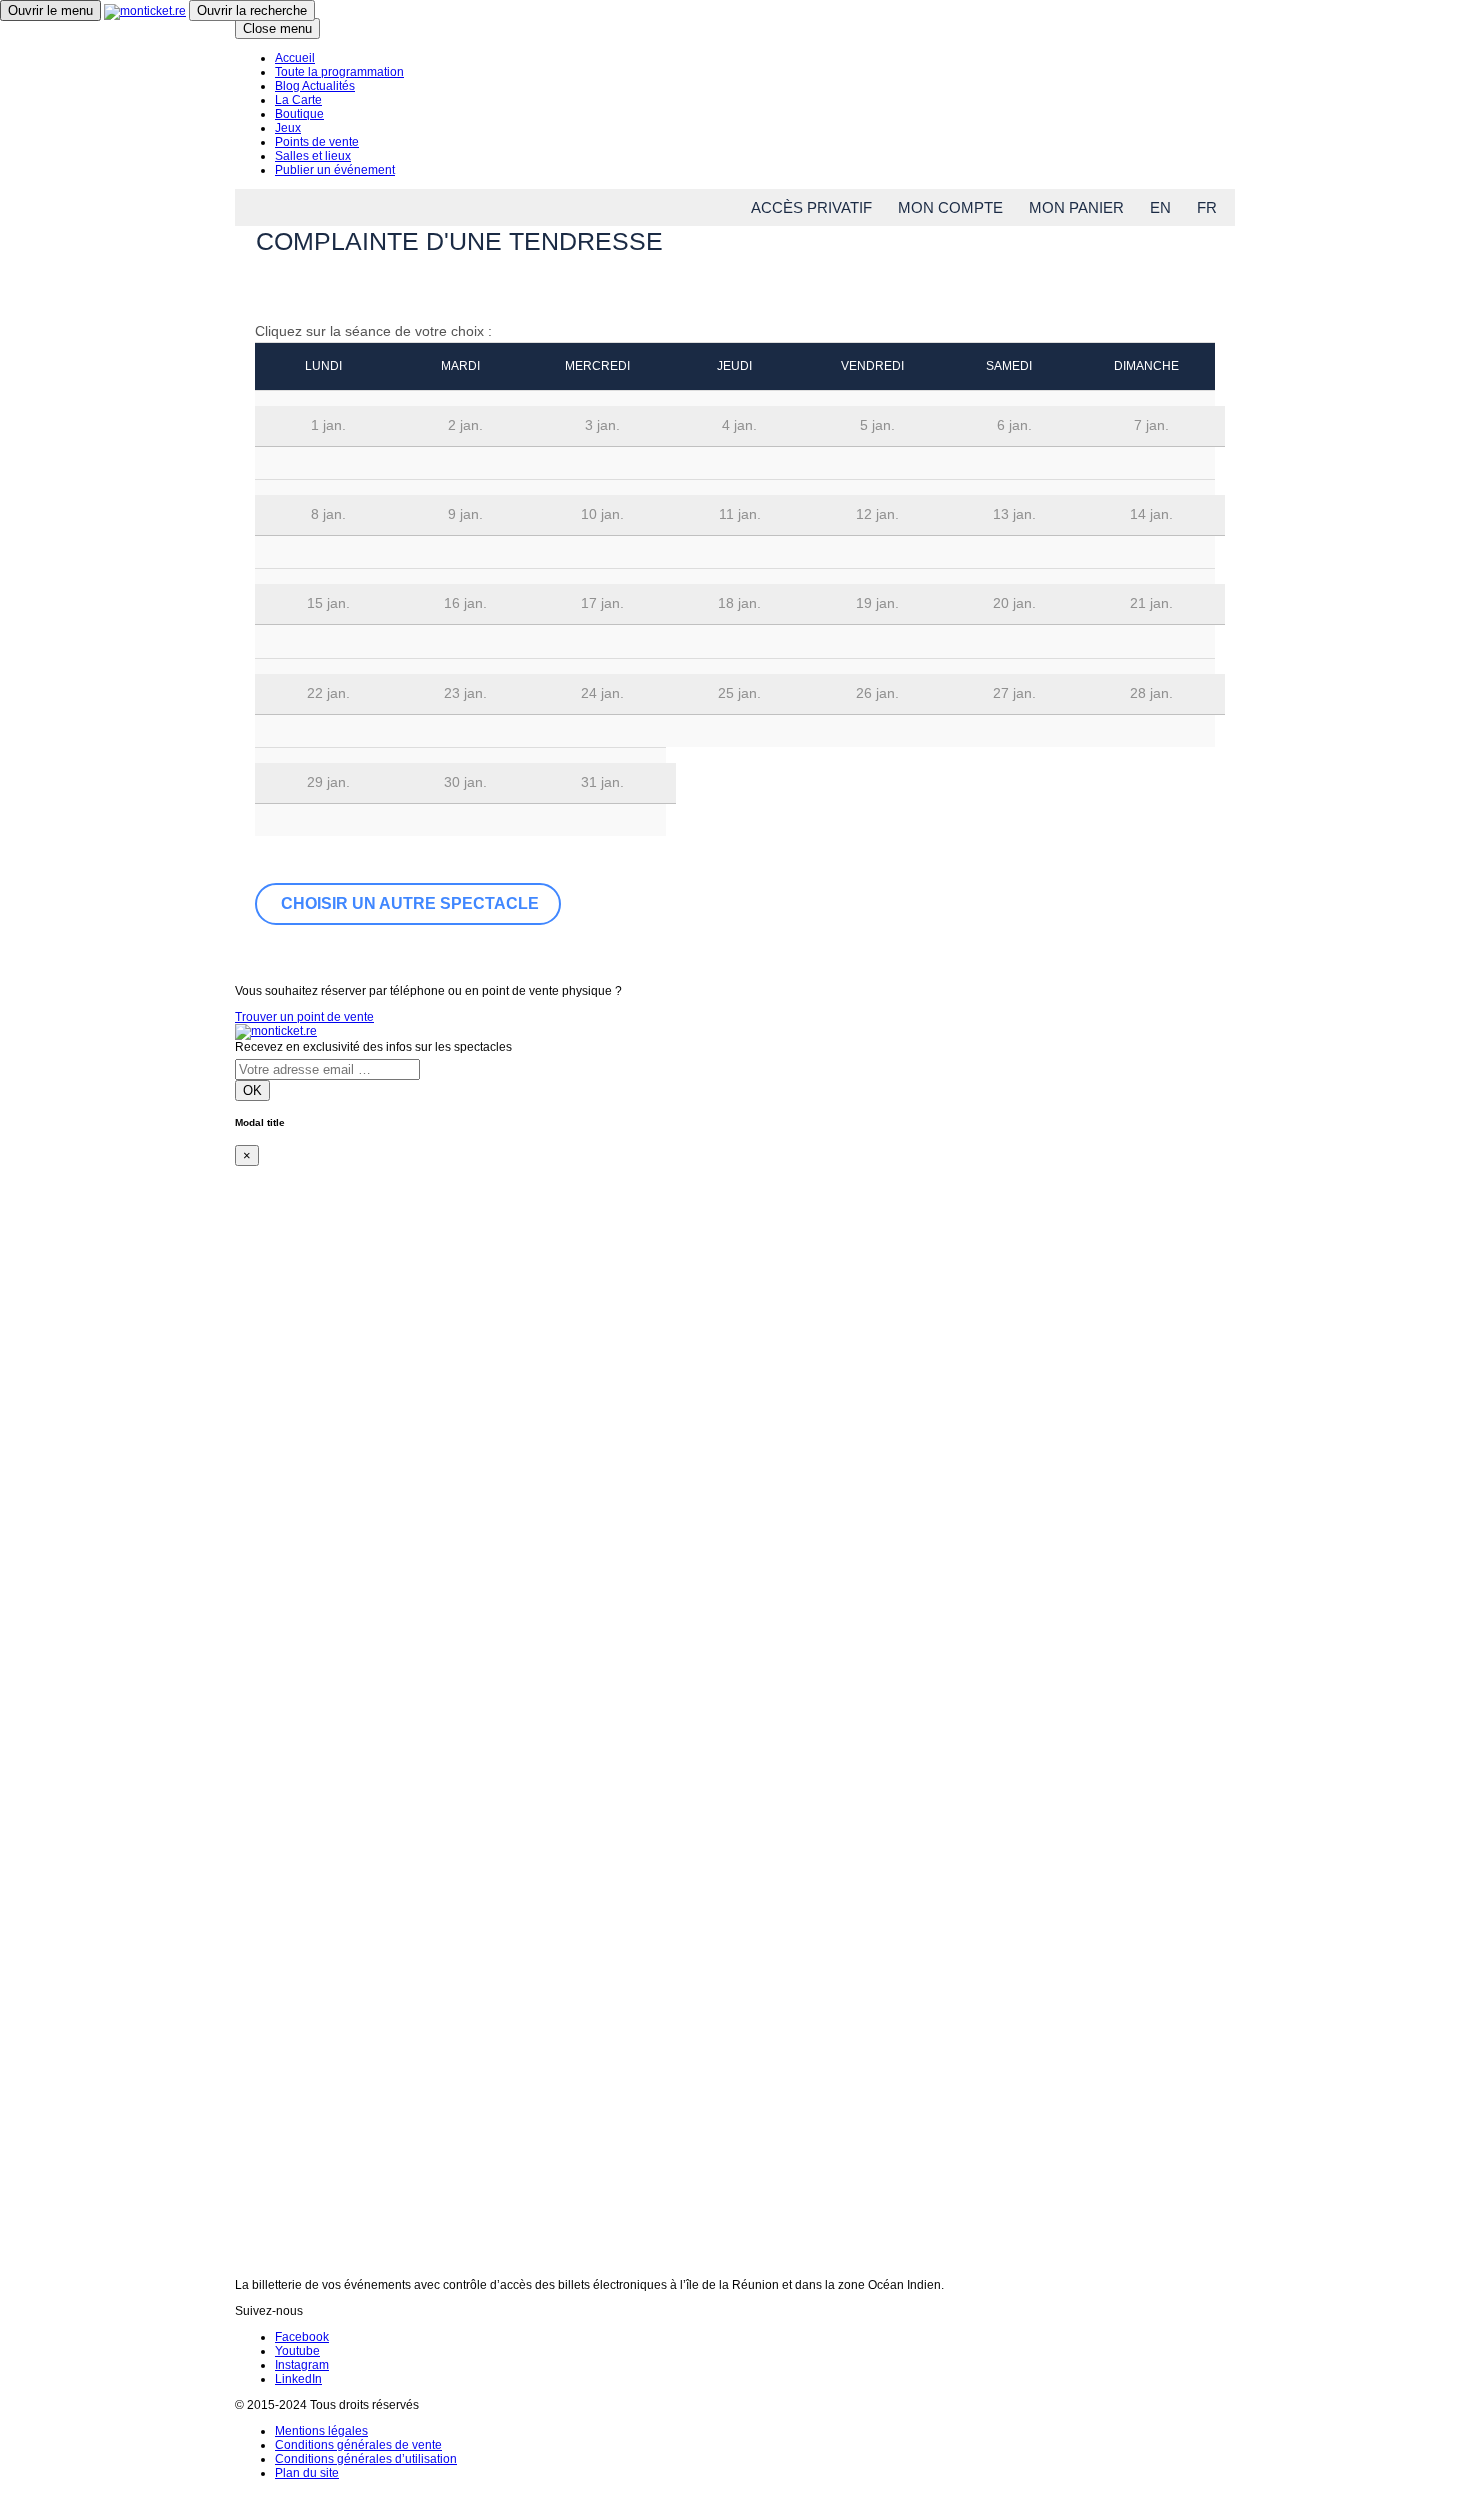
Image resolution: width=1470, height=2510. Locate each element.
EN (1160, 207)
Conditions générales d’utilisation (366, 2459)
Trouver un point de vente (304, 1017)
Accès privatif (811, 207)
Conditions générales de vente (358, 2445)
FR (1207, 207)
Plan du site (307, 2473)
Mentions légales (321, 2431)
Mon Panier (1076, 207)
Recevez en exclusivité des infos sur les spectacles (373, 1047)
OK (252, 1090)
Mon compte (950, 207)
